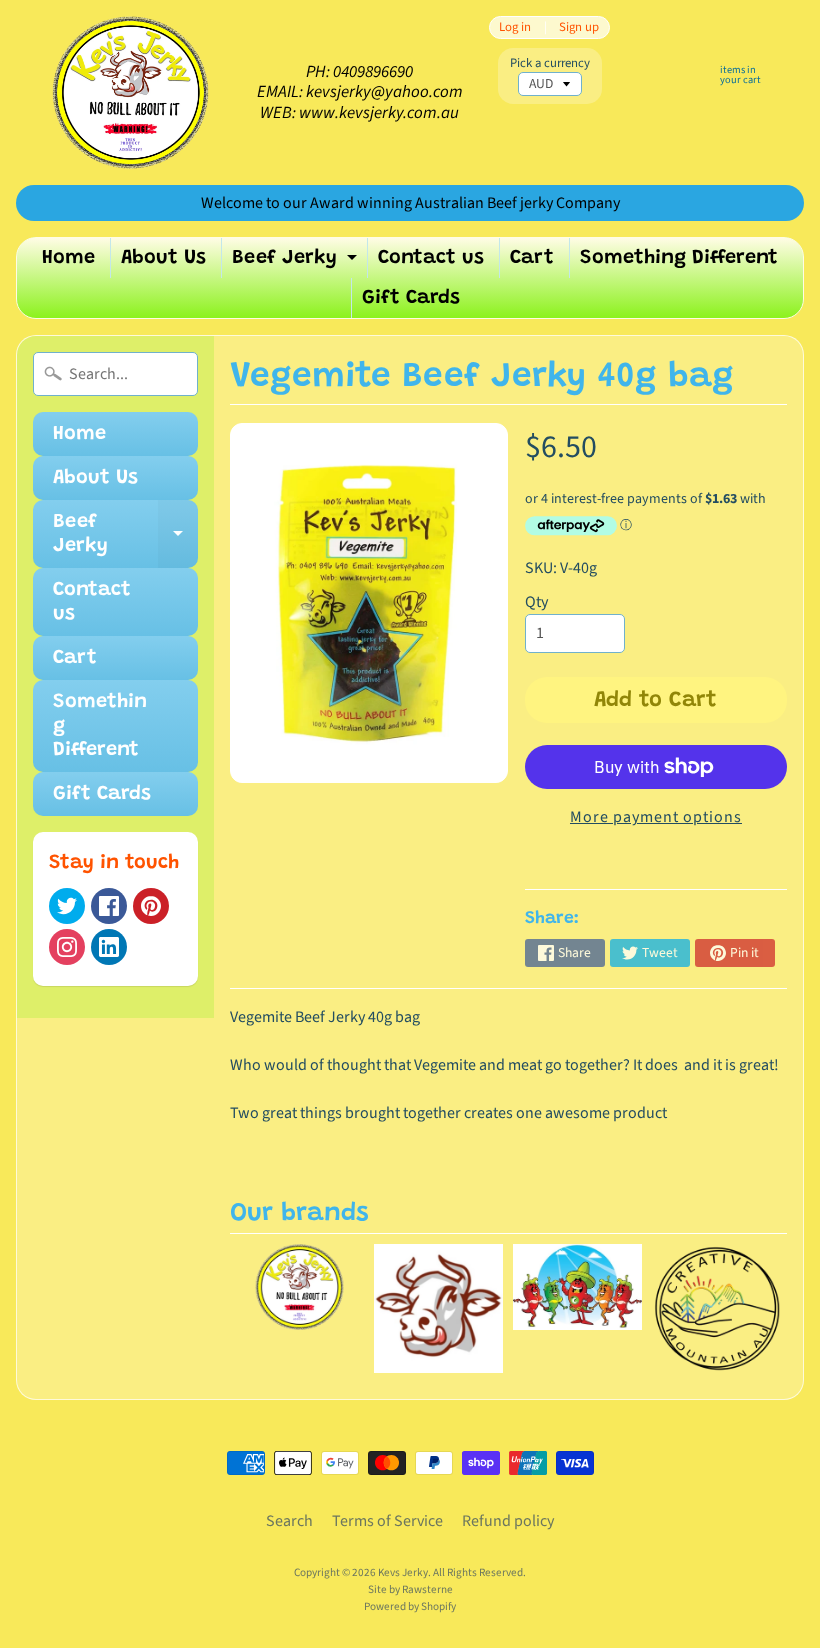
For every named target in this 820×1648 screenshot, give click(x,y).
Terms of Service (387, 1521)
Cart (532, 258)
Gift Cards (411, 298)
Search (289, 1521)
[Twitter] (67, 906)
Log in (515, 27)
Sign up (579, 27)
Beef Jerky (297, 263)
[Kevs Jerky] (130, 92)
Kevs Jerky (403, 1572)
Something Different (679, 258)
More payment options (656, 817)
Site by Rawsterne (410, 1589)
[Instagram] (67, 947)
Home (68, 258)
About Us (163, 258)
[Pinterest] (151, 906)
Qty (536, 602)
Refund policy (508, 1521)
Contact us (431, 258)
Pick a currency (550, 63)
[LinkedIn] (109, 947)
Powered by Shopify (410, 1606)
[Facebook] (109, 906)
